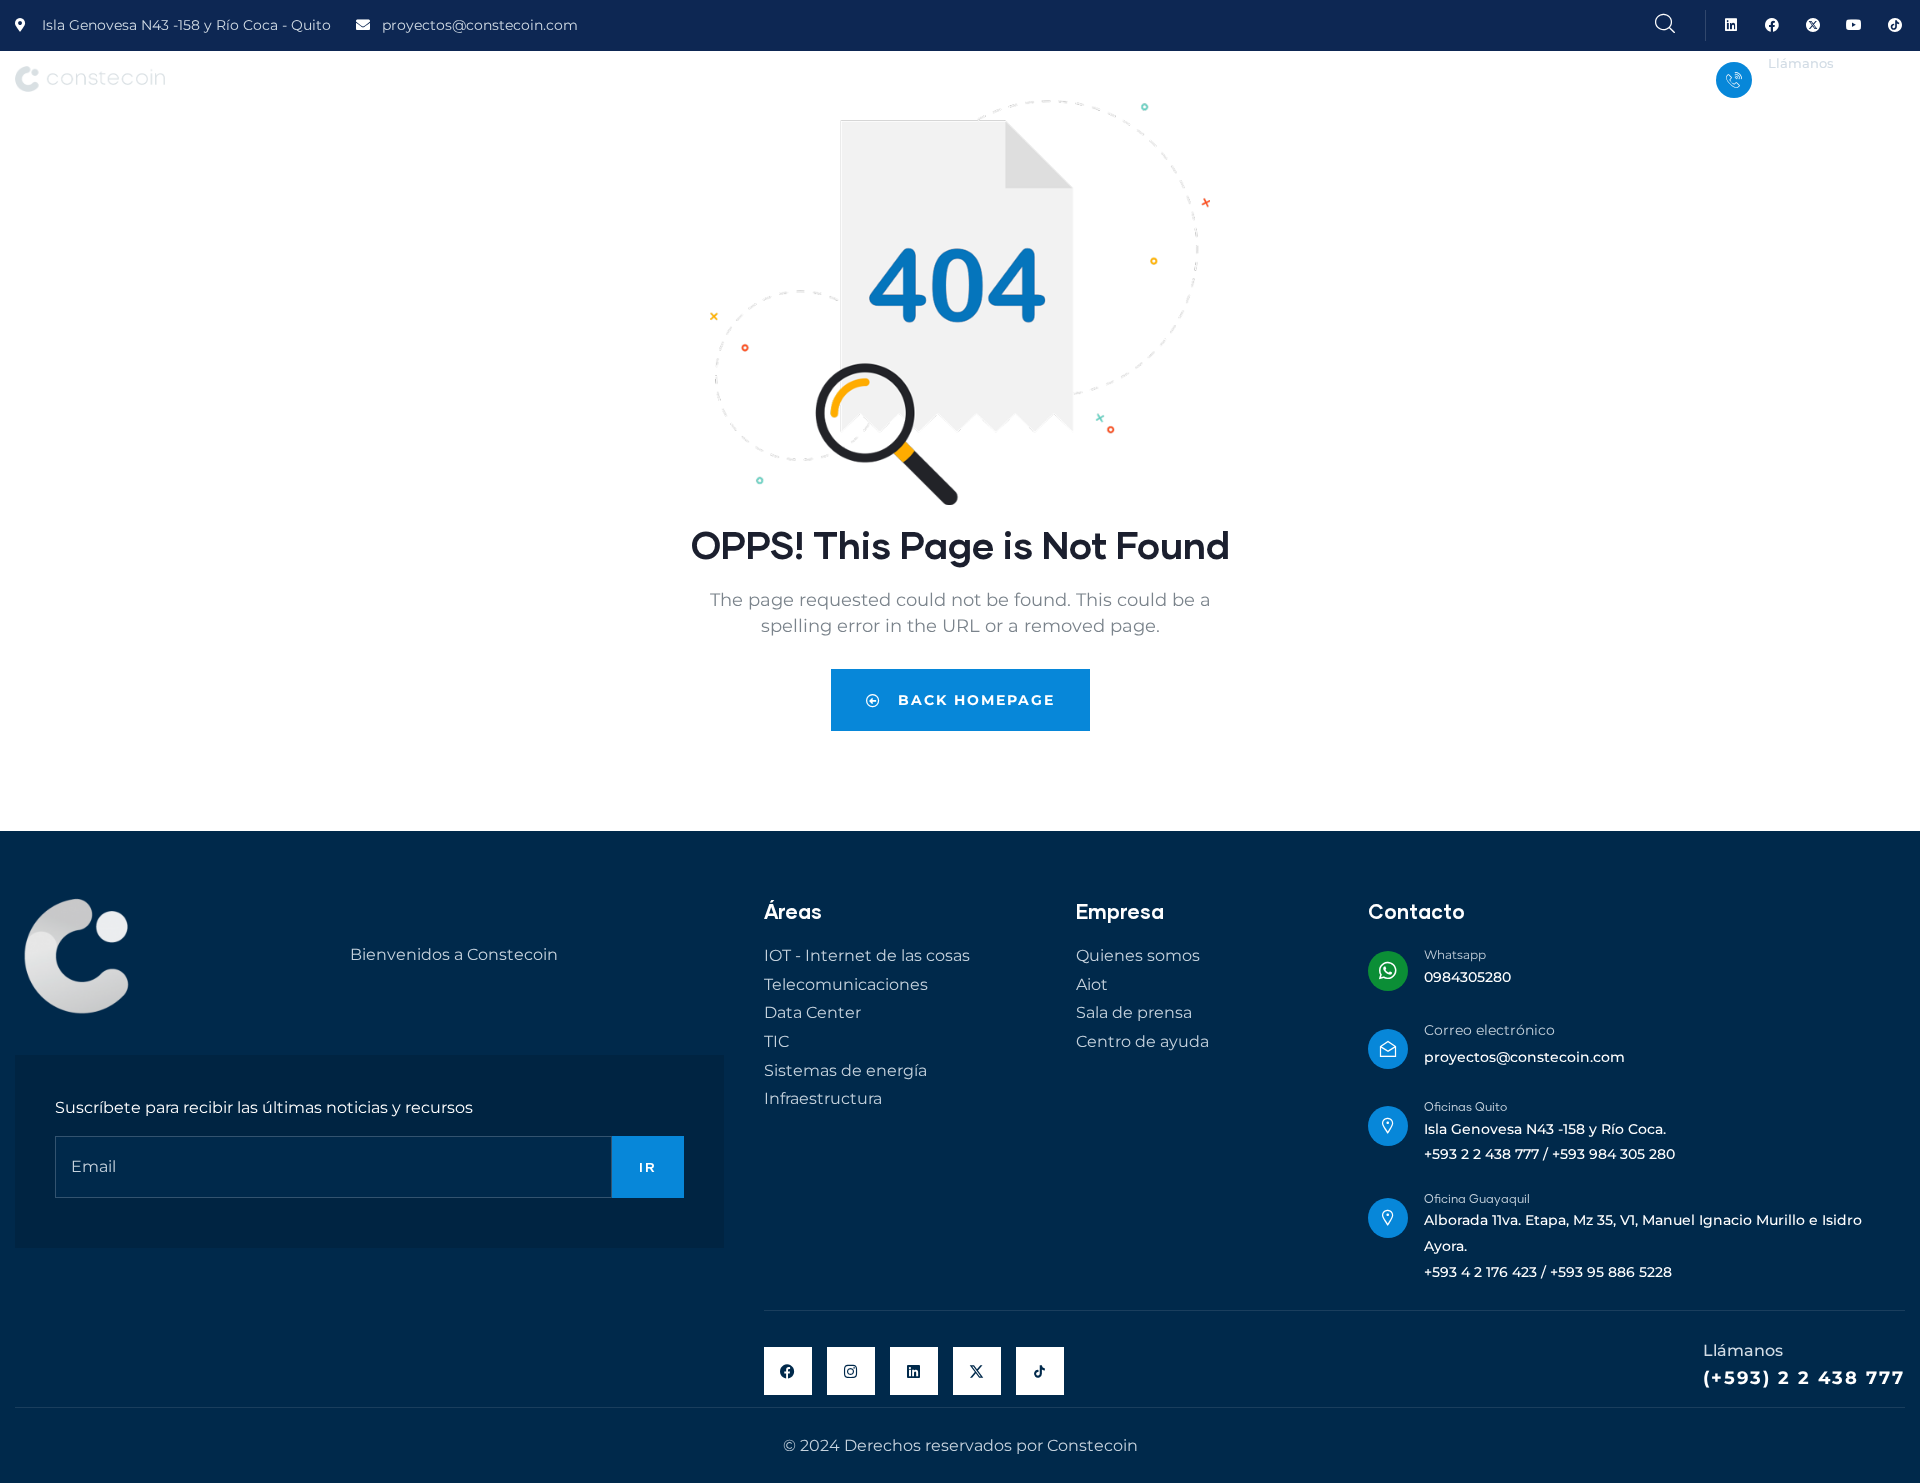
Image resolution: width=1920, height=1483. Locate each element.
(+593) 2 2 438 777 (1804, 1378)
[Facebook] (1772, 25)
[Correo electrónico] (1388, 1049)
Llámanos (1801, 63)
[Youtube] (1853, 25)
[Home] (90, 79)
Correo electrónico (1489, 1030)
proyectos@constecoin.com (1524, 1057)
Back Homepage (973, 700)
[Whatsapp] (1388, 971)
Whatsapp (1455, 954)
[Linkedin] (1731, 25)
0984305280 (1467, 977)
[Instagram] (851, 1371)
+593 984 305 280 (1829, 93)
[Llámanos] (1734, 80)
